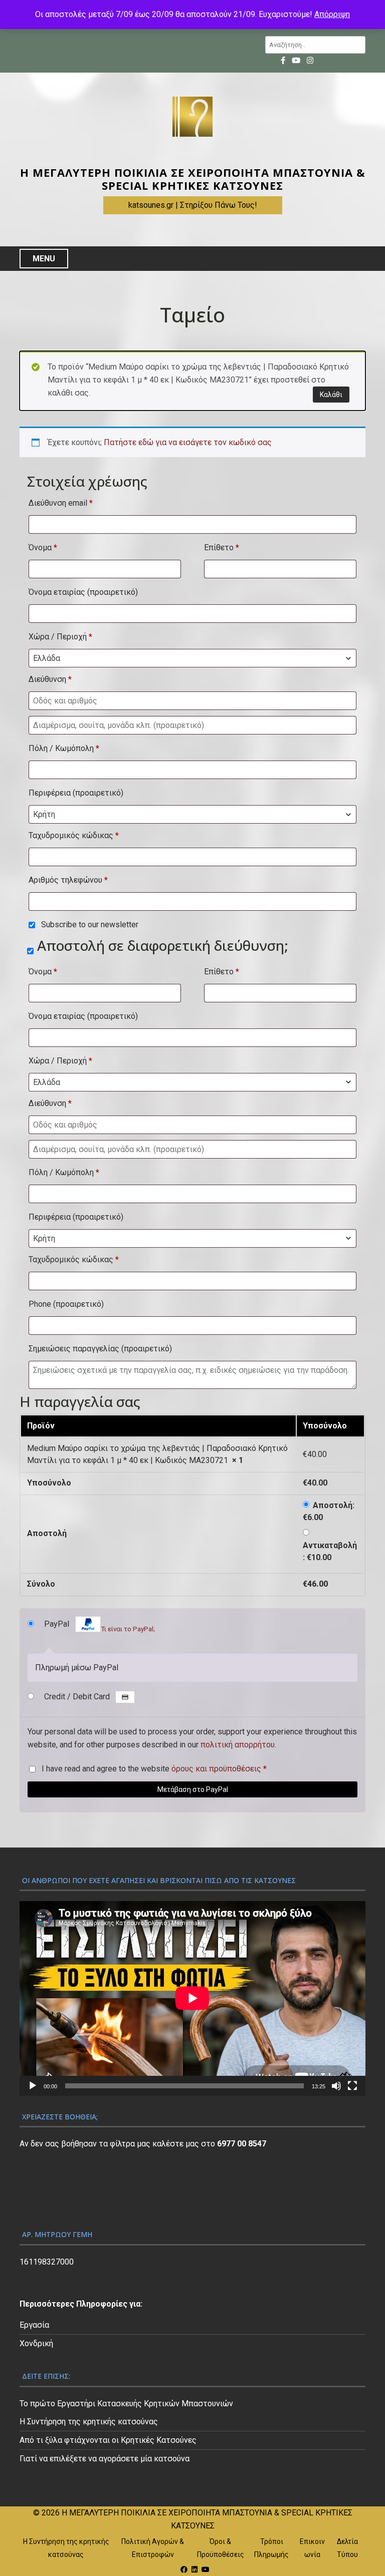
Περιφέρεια (76, 793)
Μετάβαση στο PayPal (193, 1789)
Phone (66, 1304)
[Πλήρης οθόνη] (352, 2086)
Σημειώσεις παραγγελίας (100, 1349)
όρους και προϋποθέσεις (216, 1769)
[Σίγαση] (336, 2086)
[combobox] (192, 658)
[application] (192, 1998)
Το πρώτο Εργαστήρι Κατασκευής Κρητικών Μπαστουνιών (126, 2404)
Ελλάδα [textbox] (47, 658)
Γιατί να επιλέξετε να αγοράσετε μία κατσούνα (105, 2459)
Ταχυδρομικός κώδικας (74, 835)
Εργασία (34, 2325)
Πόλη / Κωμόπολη (64, 748)
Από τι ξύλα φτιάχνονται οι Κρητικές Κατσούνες (108, 2440)
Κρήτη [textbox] (44, 814)
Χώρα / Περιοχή (60, 637)
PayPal (100, 1626)
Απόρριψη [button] (332, 14)
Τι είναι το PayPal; (128, 1629)
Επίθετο (222, 547)
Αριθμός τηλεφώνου (68, 880)
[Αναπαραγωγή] (33, 2086)
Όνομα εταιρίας (83, 592)
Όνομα (43, 547)
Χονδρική (36, 2343)
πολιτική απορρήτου (238, 1745)
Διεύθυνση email (61, 503)
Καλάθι (331, 395)
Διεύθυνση (50, 679)
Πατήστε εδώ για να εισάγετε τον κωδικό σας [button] (188, 442)
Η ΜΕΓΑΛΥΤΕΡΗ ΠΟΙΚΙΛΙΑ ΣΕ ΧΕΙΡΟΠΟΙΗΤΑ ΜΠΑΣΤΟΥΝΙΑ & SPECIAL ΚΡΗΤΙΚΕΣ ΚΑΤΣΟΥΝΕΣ (193, 179)
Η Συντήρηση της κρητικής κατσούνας (89, 2422)
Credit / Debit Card (78, 1697)
